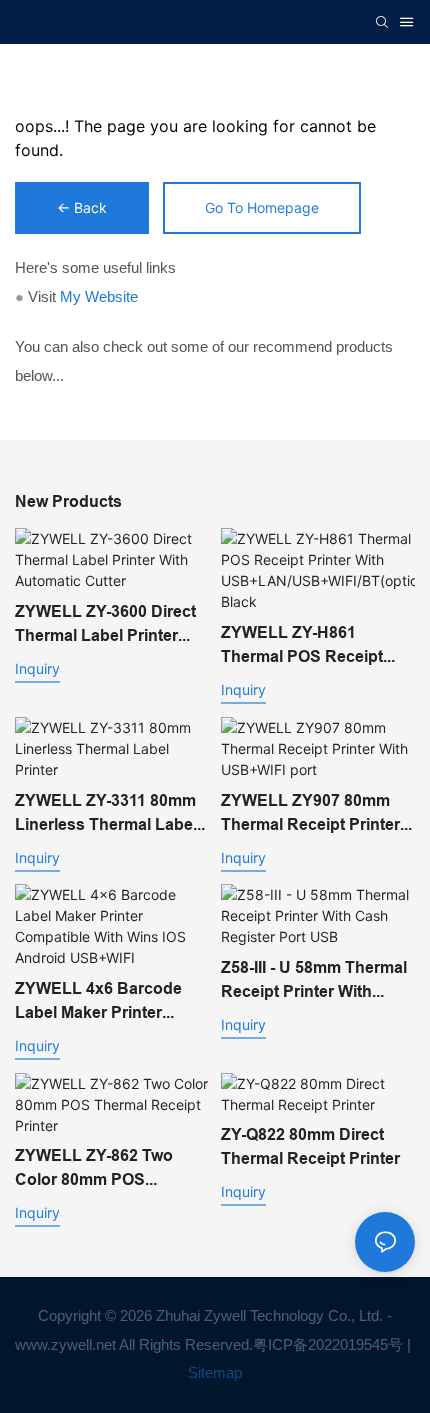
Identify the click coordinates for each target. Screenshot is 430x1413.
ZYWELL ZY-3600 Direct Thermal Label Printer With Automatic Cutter (105, 625)
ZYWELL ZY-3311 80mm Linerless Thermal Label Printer (106, 814)
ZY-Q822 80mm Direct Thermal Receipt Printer (310, 1146)
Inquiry (37, 668)
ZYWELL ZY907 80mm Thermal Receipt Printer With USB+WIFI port (310, 814)
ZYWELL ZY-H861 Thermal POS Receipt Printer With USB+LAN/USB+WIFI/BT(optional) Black (316, 646)
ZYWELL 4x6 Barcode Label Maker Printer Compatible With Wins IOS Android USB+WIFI (101, 1002)
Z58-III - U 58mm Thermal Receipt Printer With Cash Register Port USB (314, 981)
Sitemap (215, 1372)
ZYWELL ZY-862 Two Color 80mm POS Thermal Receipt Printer (104, 1169)
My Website (99, 296)
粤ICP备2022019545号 (328, 1344)
